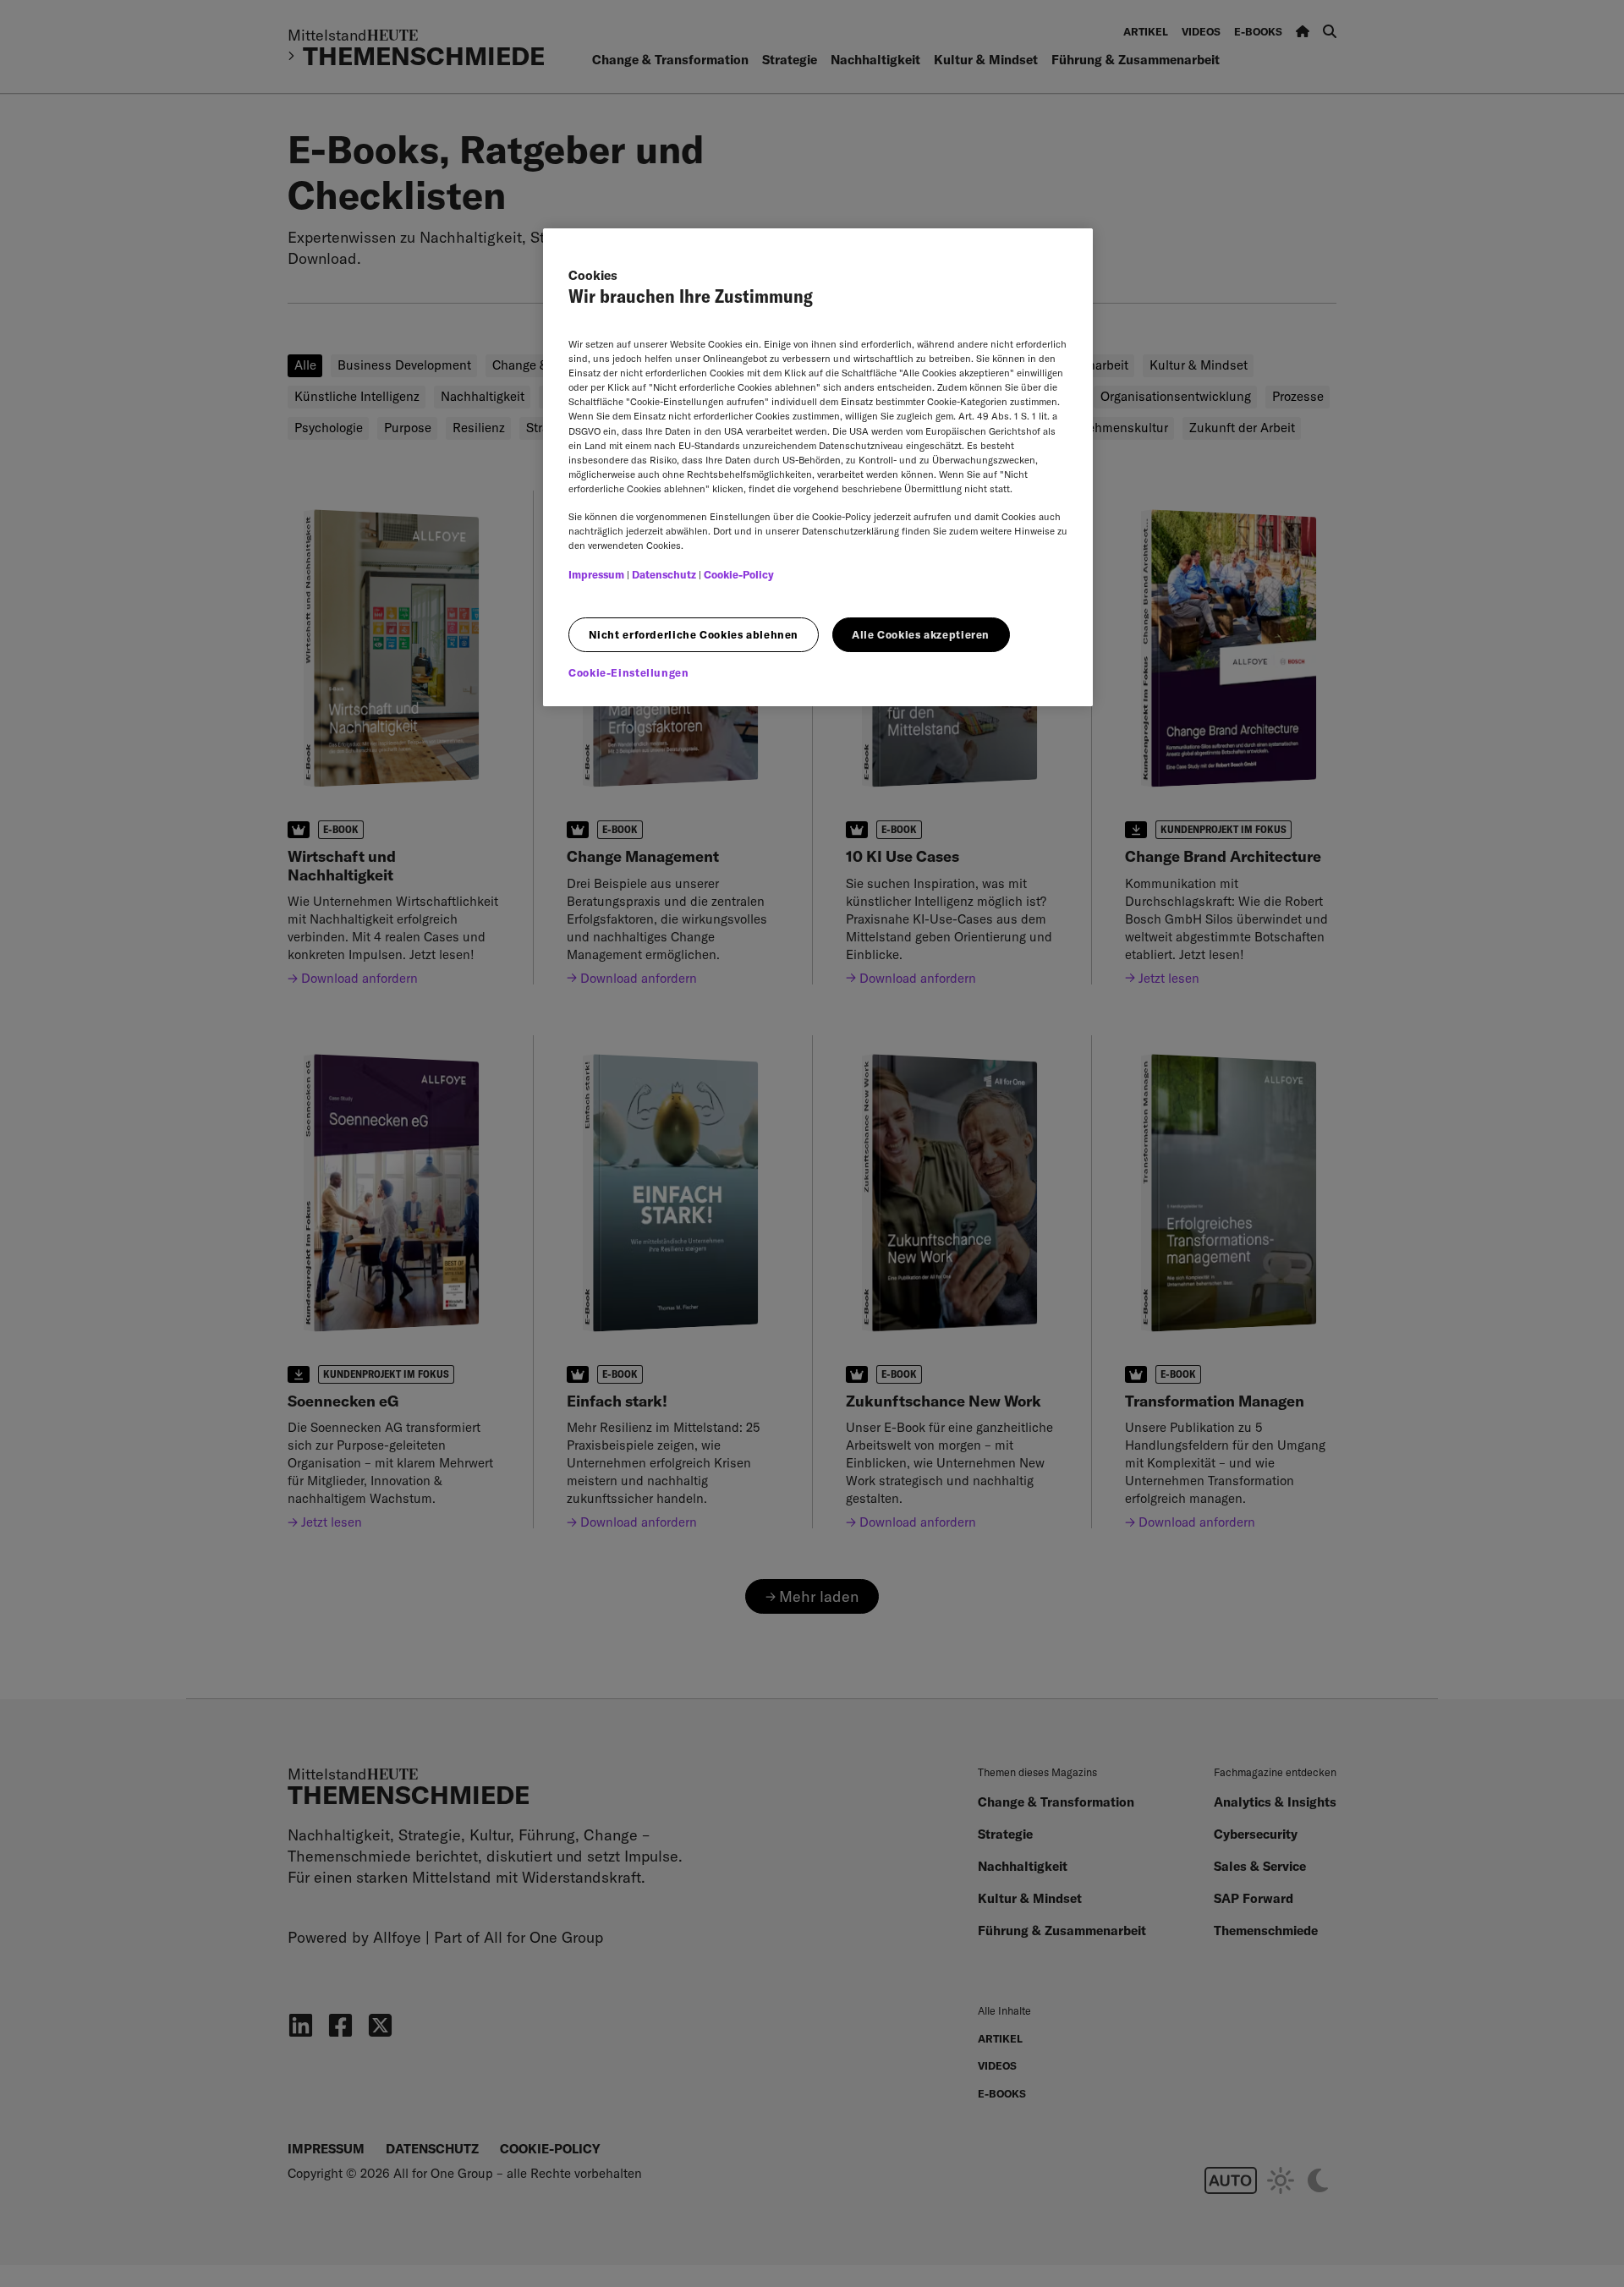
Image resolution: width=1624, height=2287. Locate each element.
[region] (818, 467)
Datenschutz (664, 574)
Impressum (596, 574)
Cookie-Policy (739, 574)
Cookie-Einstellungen (629, 672)
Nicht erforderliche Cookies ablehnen (694, 634)
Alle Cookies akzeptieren (921, 634)
